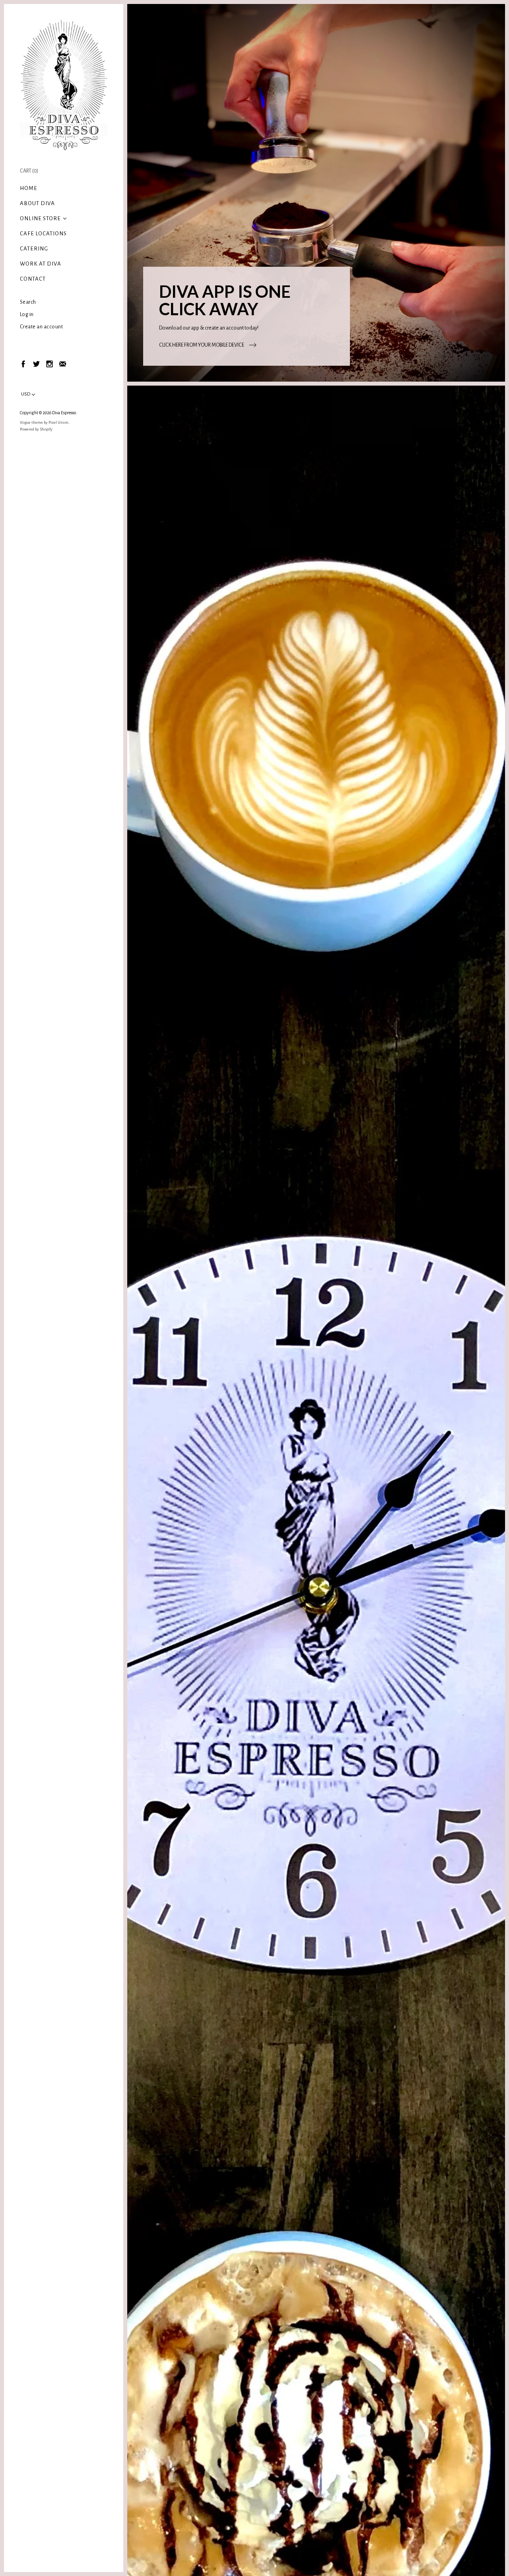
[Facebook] (23, 364)
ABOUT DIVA (37, 203)
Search (28, 302)
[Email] (62, 364)
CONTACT (33, 279)
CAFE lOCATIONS (43, 234)
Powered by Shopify (36, 429)
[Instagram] (49, 364)
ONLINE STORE (40, 218)
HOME (29, 188)
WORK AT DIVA (41, 264)
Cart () (29, 171)
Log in (27, 314)
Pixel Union (58, 422)
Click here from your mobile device (202, 345)
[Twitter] (36, 364)
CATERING (34, 249)
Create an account (42, 327)
